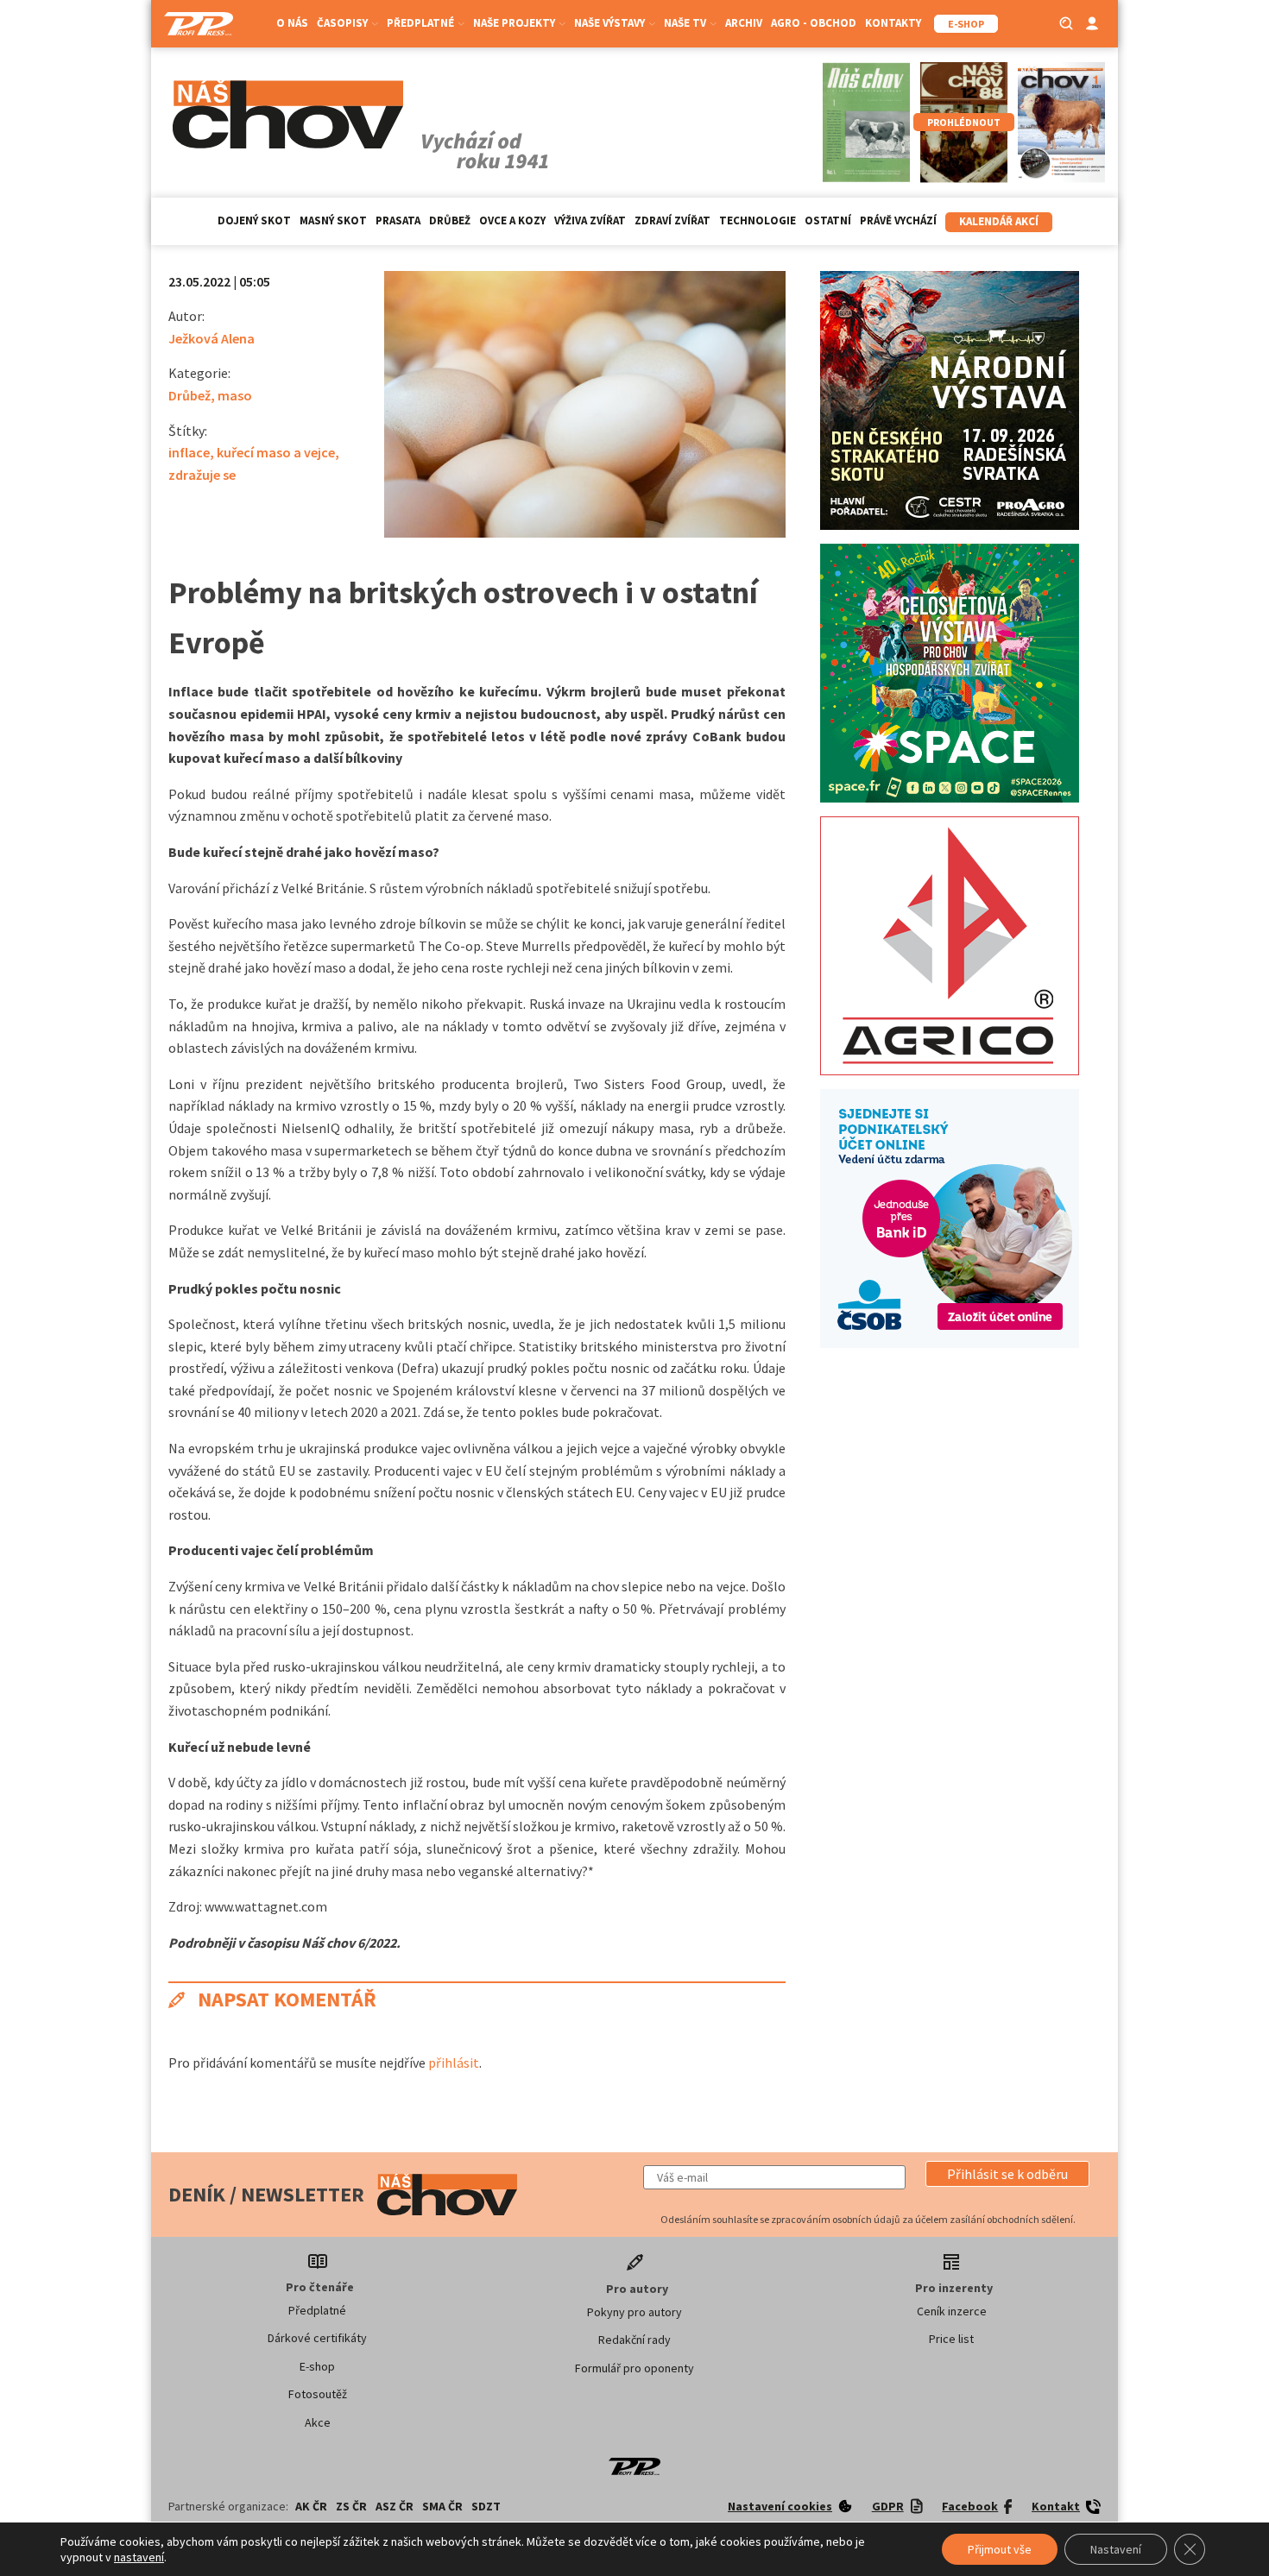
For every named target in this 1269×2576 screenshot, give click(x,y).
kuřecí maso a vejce (276, 452)
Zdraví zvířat (672, 220)
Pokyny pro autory (634, 2312)
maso (235, 395)
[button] (1007, 2174)
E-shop (317, 2366)
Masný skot (333, 220)
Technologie (758, 220)
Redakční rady (634, 2340)
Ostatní (828, 220)
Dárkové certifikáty (317, 2338)
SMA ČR (442, 2506)
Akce (318, 2422)
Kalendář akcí (999, 221)
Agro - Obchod (814, 23)
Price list (951, 2339)
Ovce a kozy (512, 220)
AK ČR (311, 2506)
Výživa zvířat (590, 220)
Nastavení (1116, 2549)
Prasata (398, 220)
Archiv (744, 23)
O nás (292, 23)
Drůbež (450, 220)
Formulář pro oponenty (634, 2368)
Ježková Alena (211, 338)
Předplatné (317, 2310)
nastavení (139, 2557)
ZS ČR (351, 2506)
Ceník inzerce (952, 2311)
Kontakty (893, 23)
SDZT (486, 2506)
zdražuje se (202, 475)
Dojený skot (254, 220)
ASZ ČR (395, 2506)
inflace (189, 452)
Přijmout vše (1000, 2549)
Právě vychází (898, 220)
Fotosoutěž (318, 2394)
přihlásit (454, 2063)
